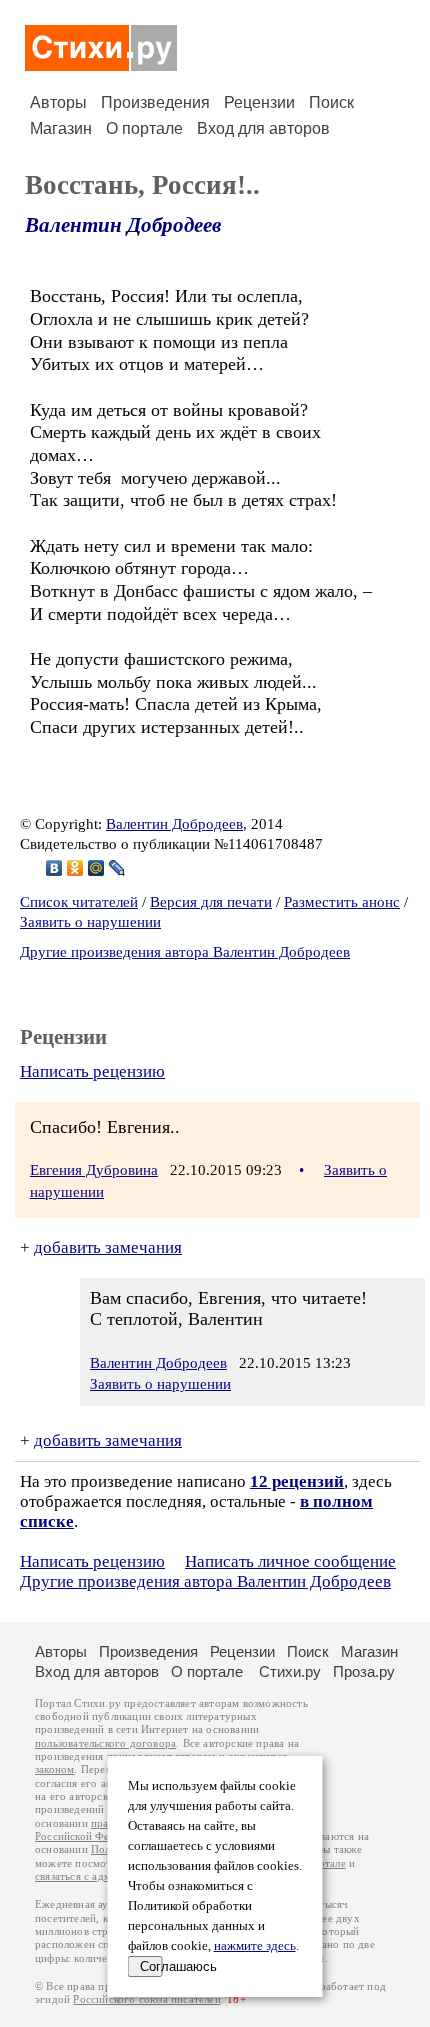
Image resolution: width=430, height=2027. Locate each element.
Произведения (155, 102)
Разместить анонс (342, 902)
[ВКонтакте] (54, 868)
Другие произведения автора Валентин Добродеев (185, 952)
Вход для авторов (263, 128)
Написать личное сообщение (290, 1561)
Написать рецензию (92, 1071)
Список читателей (79, 902)
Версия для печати (211, 902)
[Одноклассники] (75, 868)
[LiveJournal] (117, 868)
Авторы (58, 102)
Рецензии (259, 102)
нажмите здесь (255, 1946)
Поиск (331, 102)
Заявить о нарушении (90, 922)
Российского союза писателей (146, 1999)
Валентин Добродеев (123, 225)
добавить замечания (108, 1247)
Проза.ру (364, 1671)
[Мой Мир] (96, 868)
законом (54, 1769)
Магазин (61, 128)
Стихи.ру (290, 1671)
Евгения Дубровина (94, 1170)
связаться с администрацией (105, 1876)
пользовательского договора (105, 1743)
